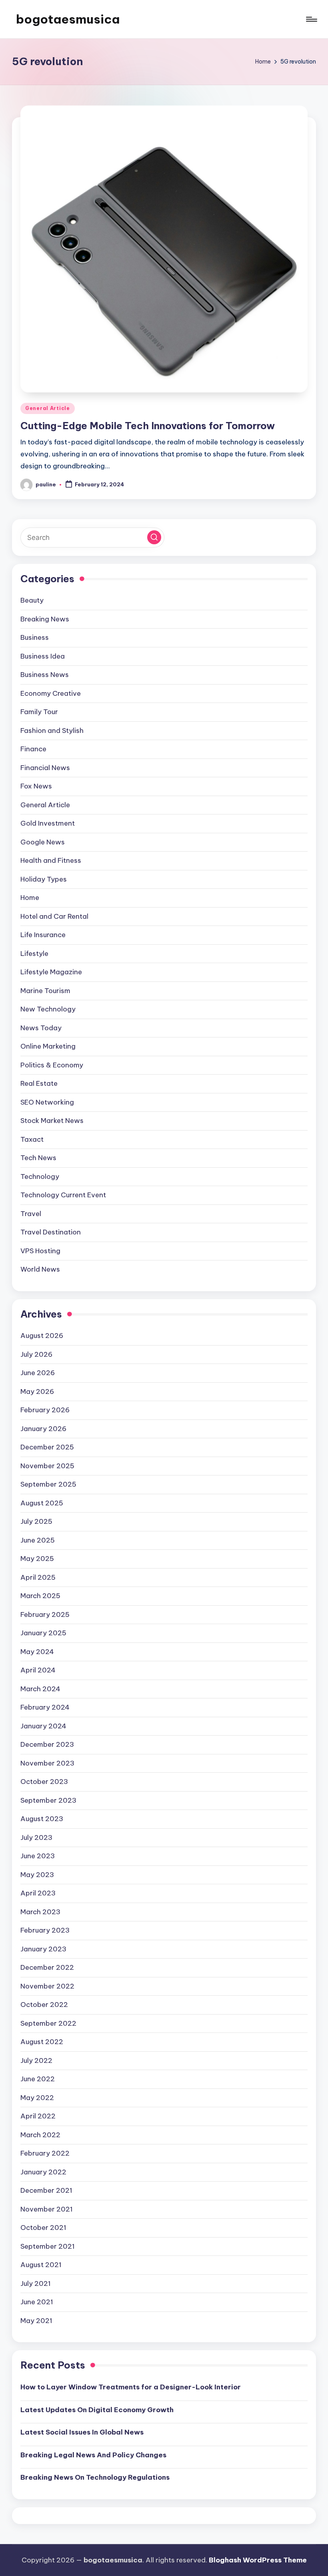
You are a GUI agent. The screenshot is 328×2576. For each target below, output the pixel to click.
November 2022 (47, 1986)
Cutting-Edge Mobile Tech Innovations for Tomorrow (148, 426)
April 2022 (38, 2116)
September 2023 (48, 1800)
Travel (31, 1214)
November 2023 (47, 1763)
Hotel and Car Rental (54, 916)
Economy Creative (51, 693)
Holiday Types (44, 879)
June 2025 (38, 1540)
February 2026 (45, 1410)
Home (30, 898)
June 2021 (37, 2302)
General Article (48, 408)
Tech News (38, 1158)
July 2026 (36, 1354)
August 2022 (42, 2042)
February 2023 (45, 1930)
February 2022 (45, 2153)
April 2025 (38, 1577)
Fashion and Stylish (52, 731)
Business (35, 637)
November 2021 (47, 2209)
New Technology (48, 1009)
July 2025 (36, 1521)
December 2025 (47, 1447)
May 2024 (37, 1652)
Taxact (32, 1139)
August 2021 (41, 2265)
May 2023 (37, 1875)
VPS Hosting (40, 1251)
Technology (40, 1177)
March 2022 (40, 2135)
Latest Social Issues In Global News (82, 2432)
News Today (41, 1028)
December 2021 (46, 2190)
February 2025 (45, 1614)
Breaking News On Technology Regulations (95, 2477)
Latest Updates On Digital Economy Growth (97, 2410)
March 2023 (40, 1912)
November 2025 (47, 1466)
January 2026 (43, 1429)
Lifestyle (34, 954)
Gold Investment (48, 823)
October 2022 (44, 2005)
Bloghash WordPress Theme (258, 2560)
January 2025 (43, 1633)
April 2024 (38, 1670)
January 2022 (43, 2172)
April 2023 (38, 1893)
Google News (43, 842)
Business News (45, 675)
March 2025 (40, 1596)
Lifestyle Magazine (51, 972)
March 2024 (40, 1689)
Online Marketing (48, 1046)
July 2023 (36, 1837)
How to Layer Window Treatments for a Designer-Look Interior (131, 2387)
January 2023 (43, 1949)
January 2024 (43, 1726)
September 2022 (48, 2023)
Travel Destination (51, 1232)
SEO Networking (47, 1102)
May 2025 (37, 1559)
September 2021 (48, 2246)
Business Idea (43, 656)
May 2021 (36, 2321)
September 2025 (48, 1484)
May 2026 (37, 1392)
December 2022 (47, 1967)
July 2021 (36, 2283)
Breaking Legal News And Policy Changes (93, 2455)
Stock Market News (52, 1121)
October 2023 (44, 1782)
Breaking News (45, 619)
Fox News (36, 786)
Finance (33, 749)
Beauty (32, 600)
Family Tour (39, 712)
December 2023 (47, 1744)
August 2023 (42, 1819)
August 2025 (42, 1503)
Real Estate (39, 1083)
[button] (154, 537)
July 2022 (36, 2060)
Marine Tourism (45, 991)
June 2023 (38, 1856)
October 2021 (43, 2228)
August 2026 (42, 1336)
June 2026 (38, 1373)
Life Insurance (43, 935)
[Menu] (311, 19)
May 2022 (37, 2098)
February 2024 (45, 1707)
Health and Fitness (51, 860)
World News (40, 1269)
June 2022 (38, 2079)
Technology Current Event (63, 1195)
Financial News (45, 768)
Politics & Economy (52, 1065)
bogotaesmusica (68, 19)
